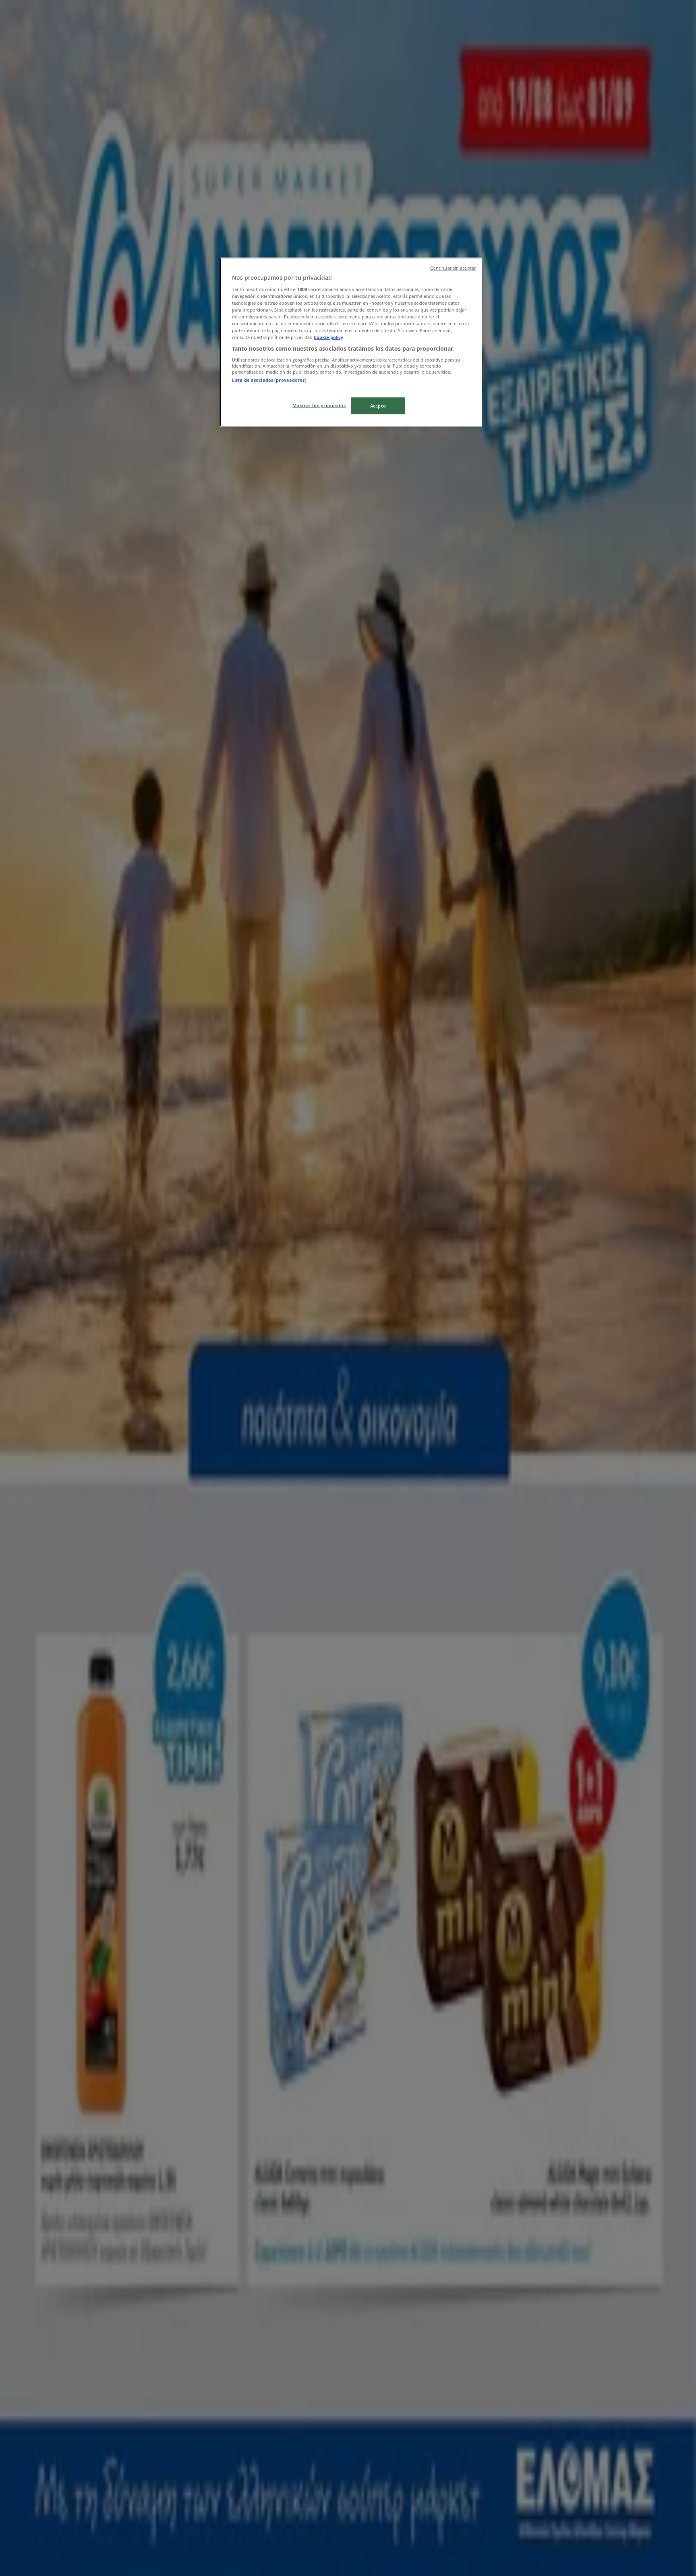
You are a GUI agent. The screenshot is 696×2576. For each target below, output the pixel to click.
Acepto (378, 406)
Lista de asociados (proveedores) (269, 380)
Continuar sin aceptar (453, 268)
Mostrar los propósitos (319, 405)
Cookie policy (328, 337)
